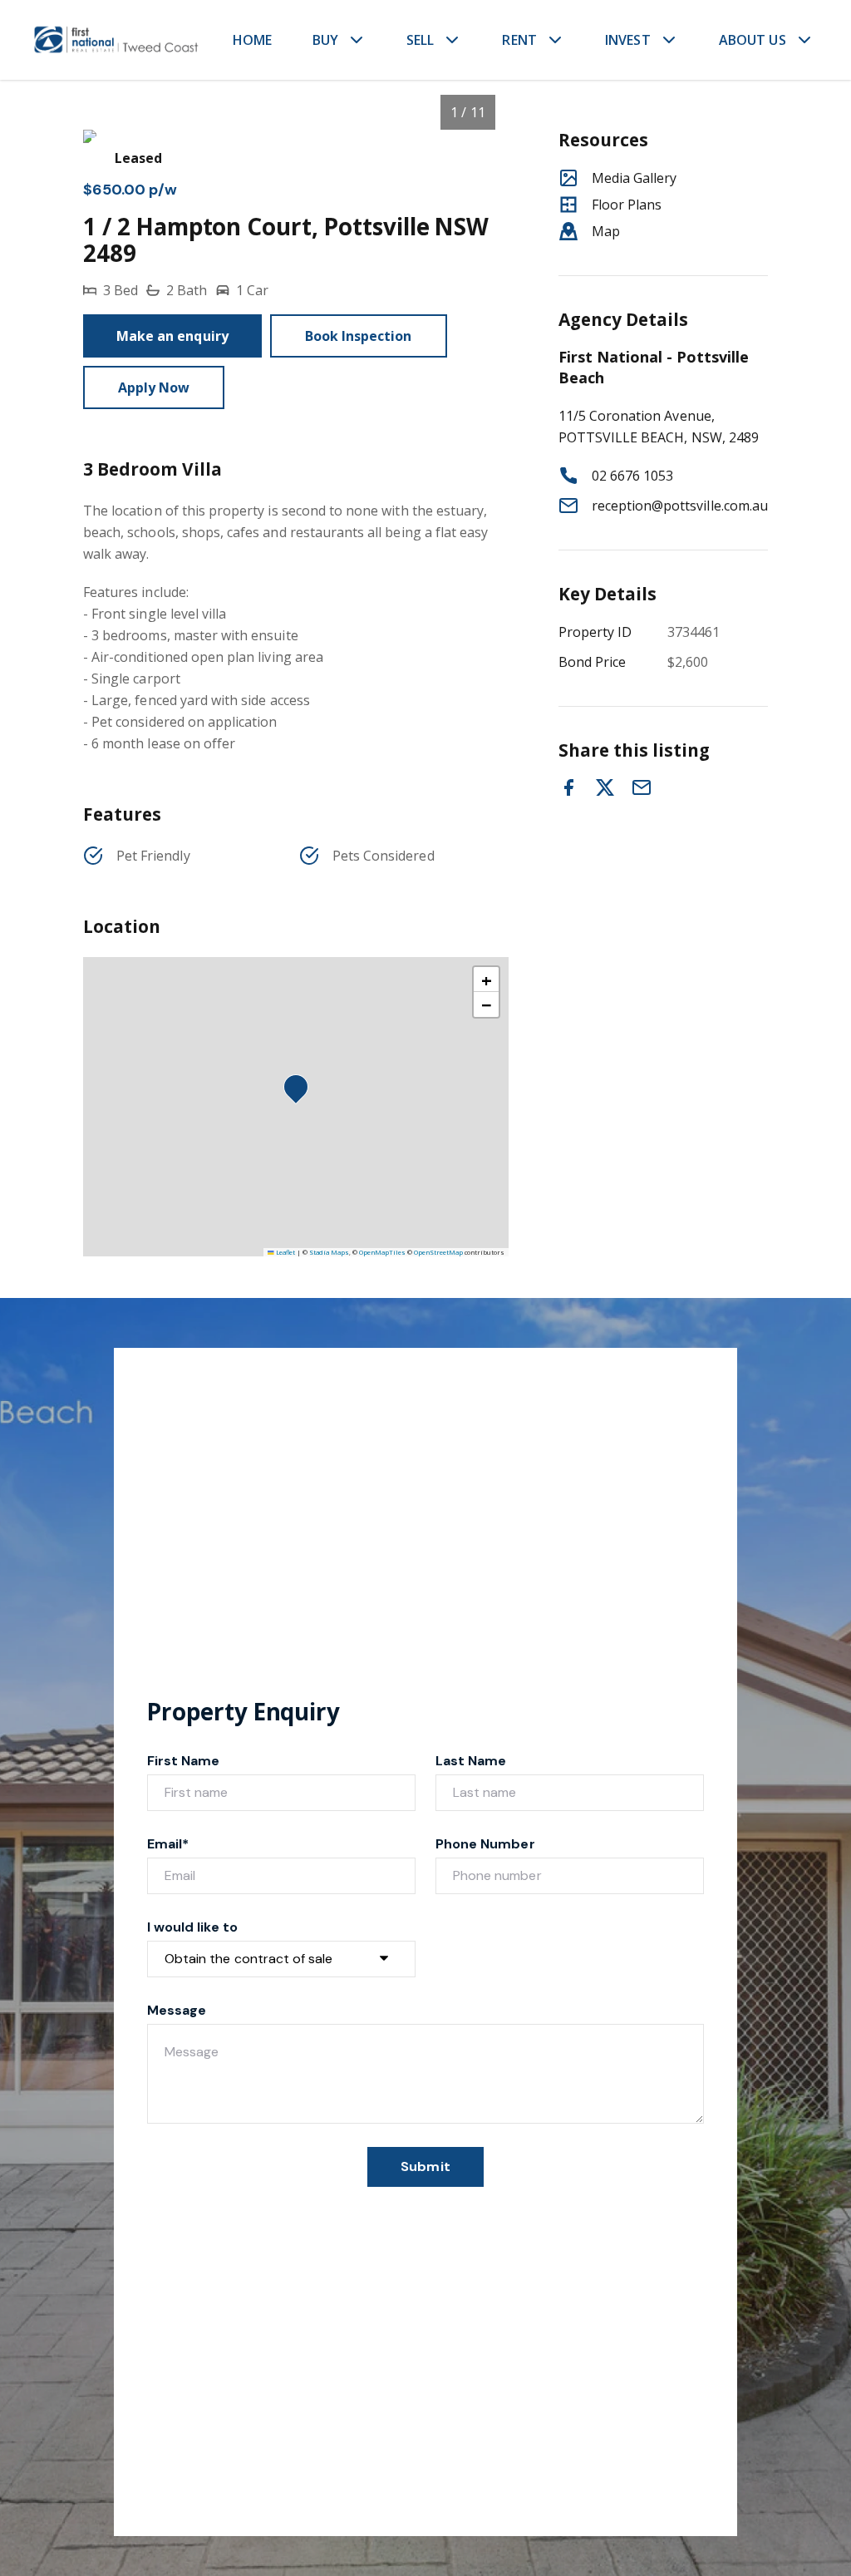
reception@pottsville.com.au (680, 506)
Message (177, 2010)
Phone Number (485, 1844)
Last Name (471, 1761)
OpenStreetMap (438, 1252)
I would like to (192, 1927)
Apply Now (154, 387)
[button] (301, 1092)
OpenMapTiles (382, 1252)
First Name (184, 1761)
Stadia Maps (329, 1252)
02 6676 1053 (633, 476)
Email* (168, 1844)
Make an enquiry (172, 336)
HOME (253, 40)
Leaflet (285, 1252)
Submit (425, 2166)
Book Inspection (359, 336)
